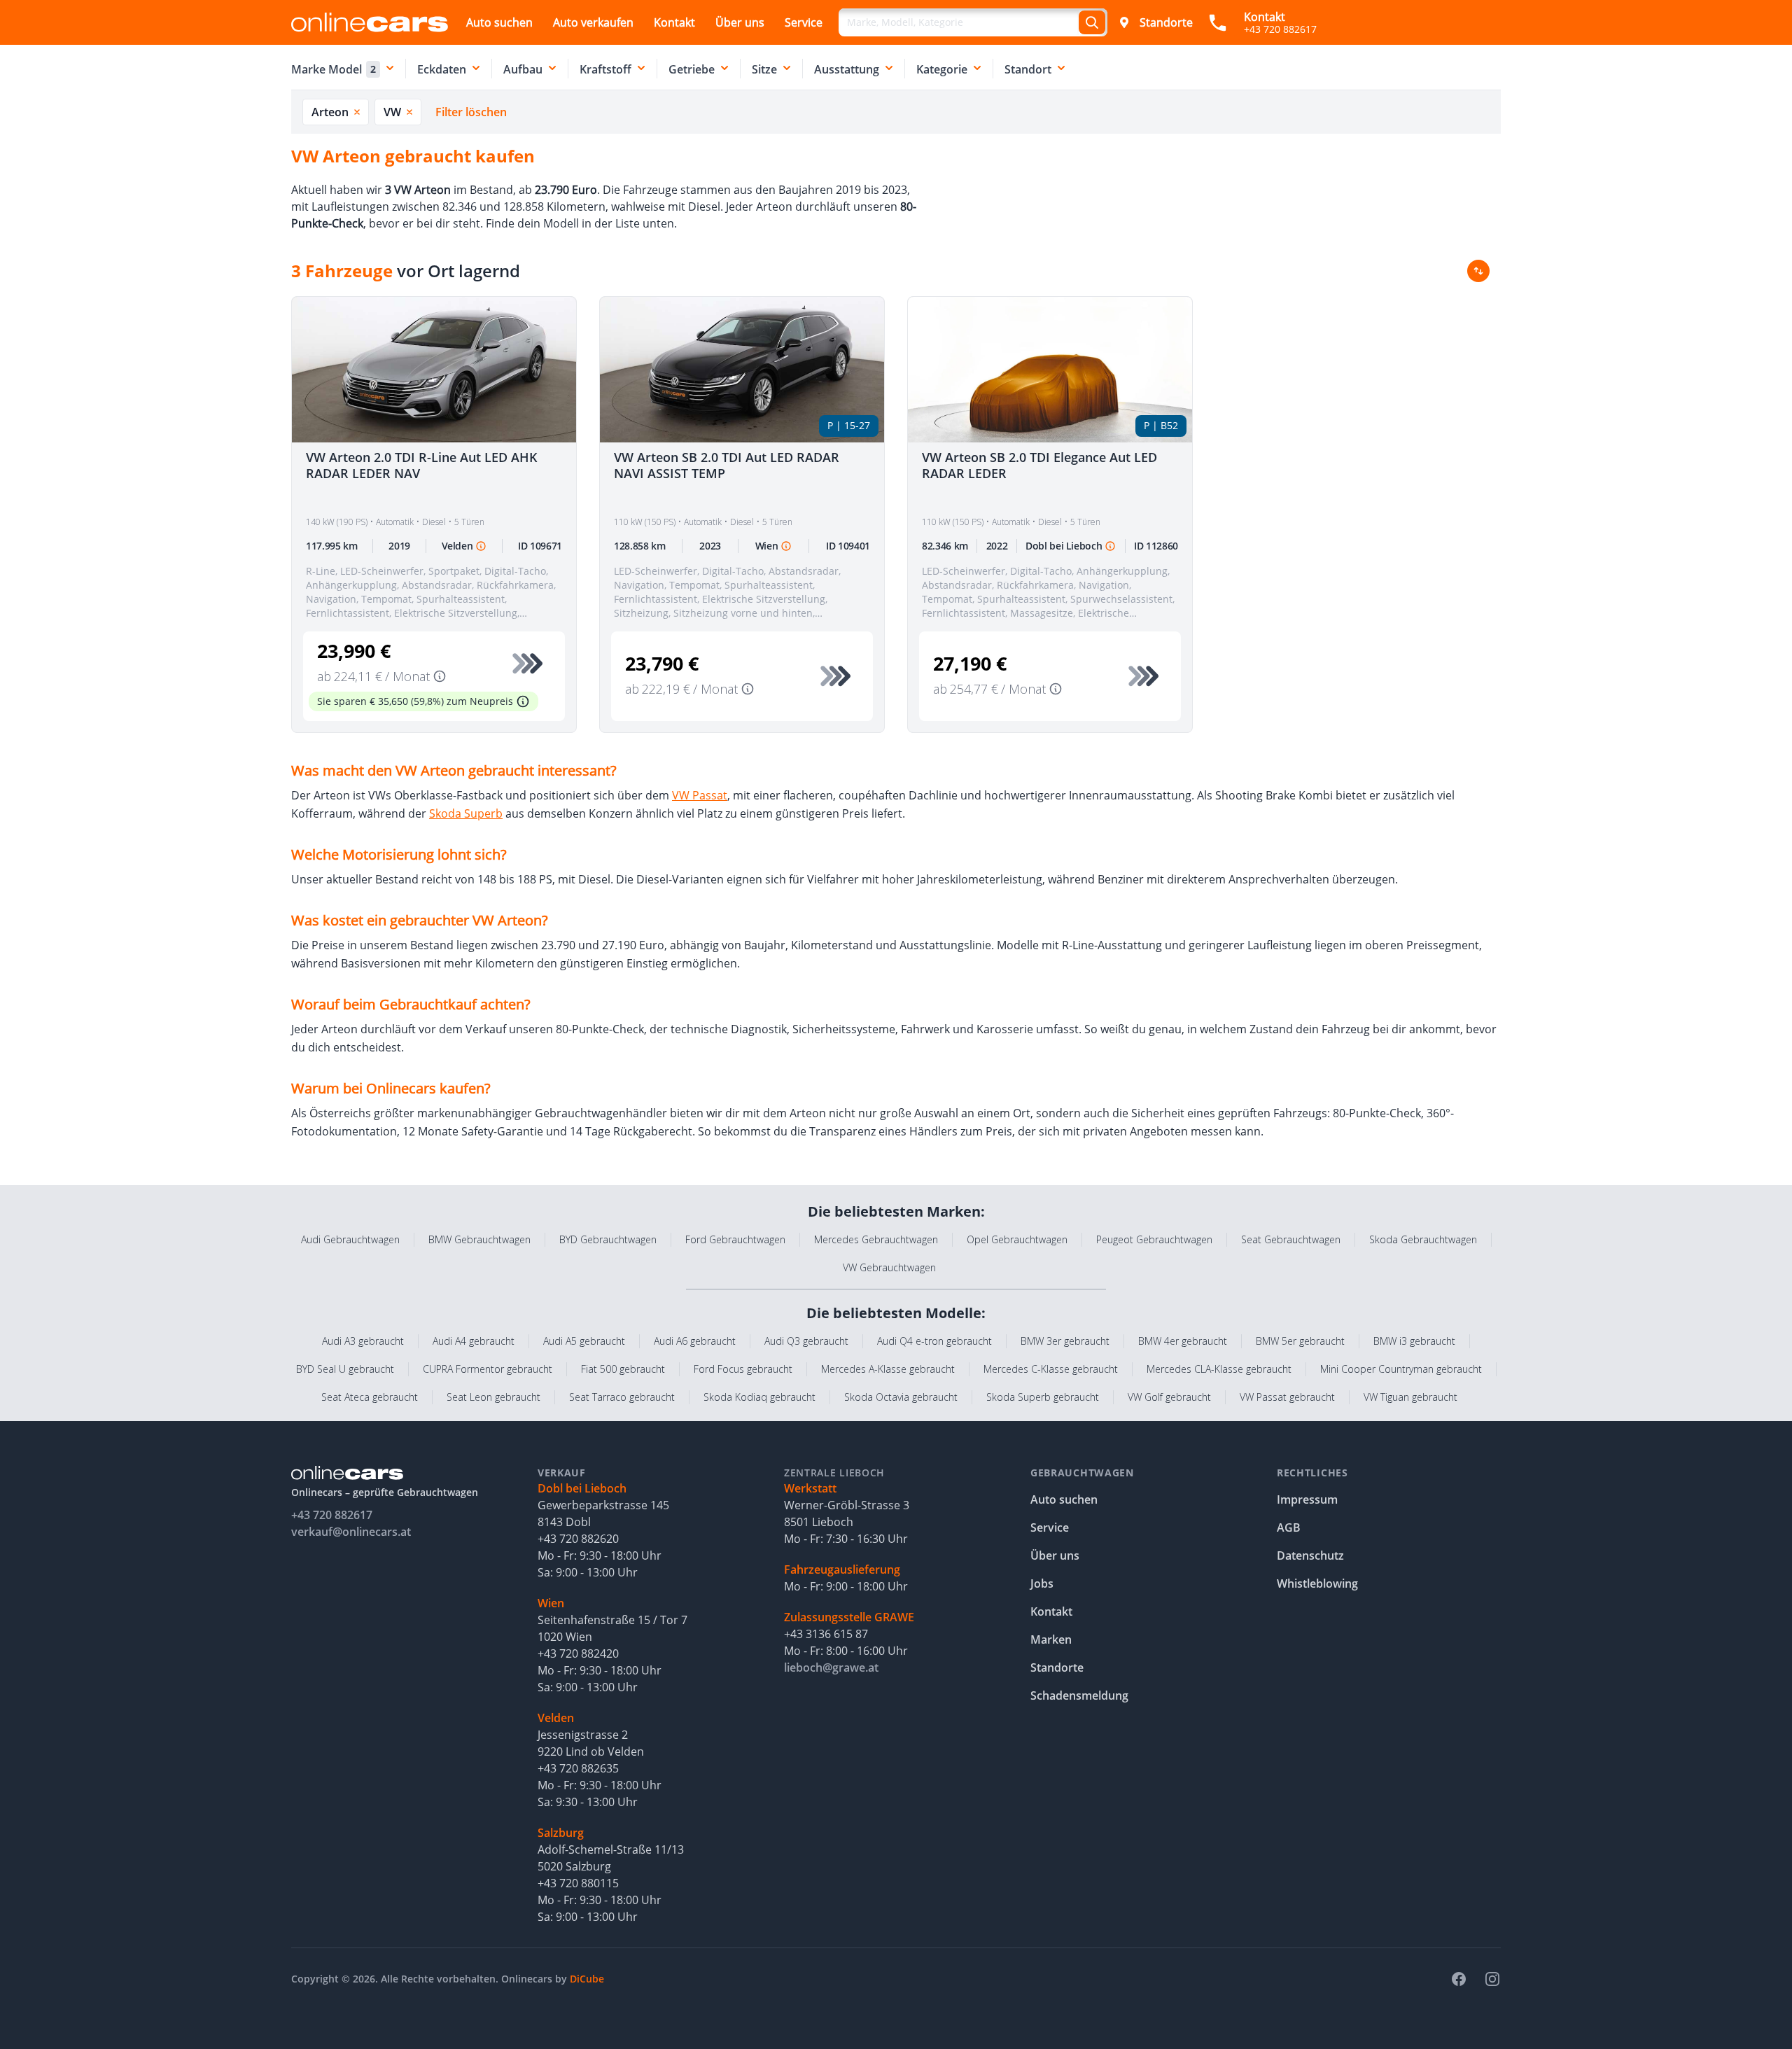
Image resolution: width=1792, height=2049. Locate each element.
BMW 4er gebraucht (1183, 1341)
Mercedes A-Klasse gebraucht (888, 1369)
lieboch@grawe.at (831, 1667)
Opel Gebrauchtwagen (1017, 1239)
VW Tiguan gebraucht (1410, 1397)
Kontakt (674, 22)
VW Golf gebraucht (1169, 1397)
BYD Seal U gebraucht (345, 1369)
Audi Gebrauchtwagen (350, 1239)
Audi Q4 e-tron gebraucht (934, 1341)
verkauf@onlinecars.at (351, 1532)
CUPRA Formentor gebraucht (488, 1369)
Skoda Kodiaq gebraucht (759, 1397)
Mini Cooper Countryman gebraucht (1401, 1369)
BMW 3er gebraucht (1065, 1341)
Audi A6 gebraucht (695, 1341)
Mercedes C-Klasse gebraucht (1051, 1369)
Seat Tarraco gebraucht (622, 1397)
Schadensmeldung (1079, 1695)
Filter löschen (471, 112)
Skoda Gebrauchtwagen (1423, 1239)
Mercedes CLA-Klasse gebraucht (1219, 1369)
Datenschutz (1310, 1555)
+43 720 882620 (578, 1539)
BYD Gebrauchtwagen (608, 1239)
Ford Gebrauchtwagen (735, 1239)
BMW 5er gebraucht (1300, 1341)
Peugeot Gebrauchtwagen (1154, 1239)
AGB (1289, 1527)
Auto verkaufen (593, 22)
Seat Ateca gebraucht (370, 1397)
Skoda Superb (466, 813)
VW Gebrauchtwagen (889, 1267)
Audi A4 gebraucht (474, 1341)
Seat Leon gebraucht (493, 1397)
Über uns (740, 22)
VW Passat (700, 795)
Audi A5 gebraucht (584, 1341)
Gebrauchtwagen (1082, 1473)
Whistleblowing (1317, 1583)
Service (804, 22)
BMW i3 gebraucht (1414, 1341)
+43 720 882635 (578, 1768)
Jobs (1042, 1583)
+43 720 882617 (332, 1515)
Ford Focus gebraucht (743, 1369)
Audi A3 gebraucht (363, 1341)
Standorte (1166, 22)
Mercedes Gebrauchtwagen (876, 1239)
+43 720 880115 (578, 1883)
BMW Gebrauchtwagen (479, 1239)
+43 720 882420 (578, 1653)
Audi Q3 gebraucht (806, 1341)
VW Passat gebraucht (1287, 1397)
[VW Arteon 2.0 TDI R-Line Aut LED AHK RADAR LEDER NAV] (434, 370)
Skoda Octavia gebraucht (901, 1397)
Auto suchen (499, 22)
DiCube (587, 1979)
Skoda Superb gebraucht (1043, 1397)
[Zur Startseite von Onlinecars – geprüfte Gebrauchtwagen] (370, 22)
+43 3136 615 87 (826, 1634)
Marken (1051, 1639)
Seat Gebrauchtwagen (1291, 1239)
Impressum (1307, 1499)
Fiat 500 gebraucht (623, 1369)
